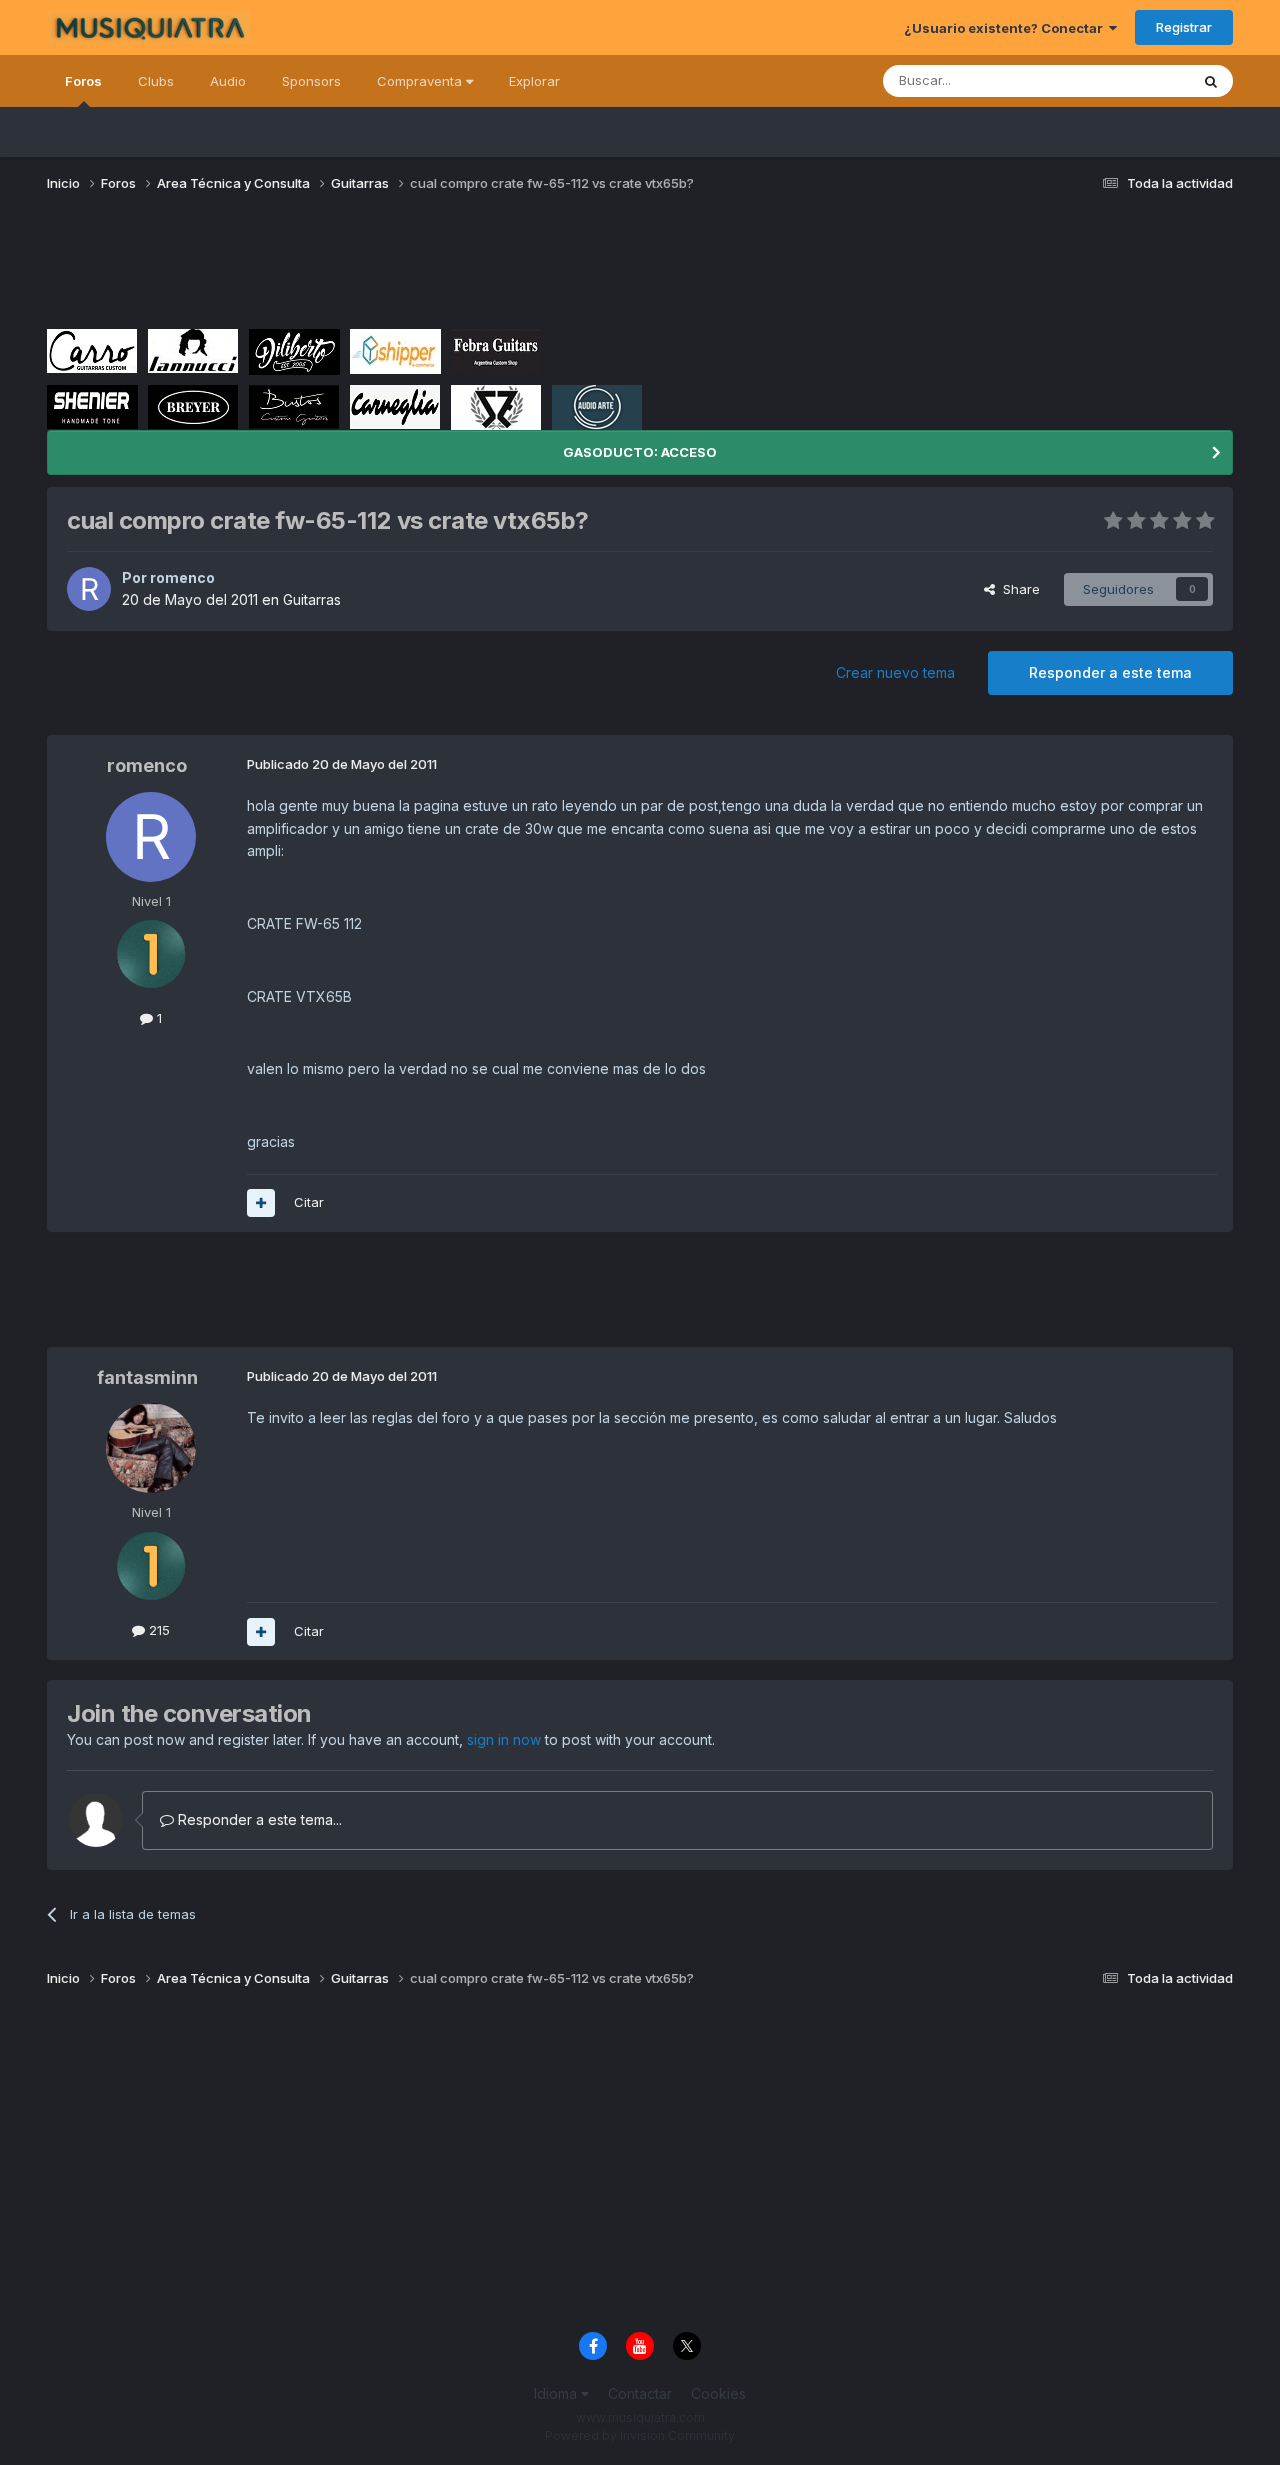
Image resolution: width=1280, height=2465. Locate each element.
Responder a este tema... (258, 1819)
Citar (309, 1202)
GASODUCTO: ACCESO (640, 452)
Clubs (156, 81)
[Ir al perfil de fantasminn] (151, 1448)
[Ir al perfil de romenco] (89, 589)
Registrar (1184, 27)
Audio (228, 81)
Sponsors (311, 81)
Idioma (557, 2393)
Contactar (640, 2393)
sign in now (504, 1739)
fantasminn (147, 1377)
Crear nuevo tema (895, 672)
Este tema (1132, 80)
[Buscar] (1211, 81)
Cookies (718, 2393)
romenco (182, 577)
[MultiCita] (261, 1203)
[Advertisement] (411, 268)
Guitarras (312, 599)
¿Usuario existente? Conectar (1006, 28)
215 (157, 1630)
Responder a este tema (1110, 672)
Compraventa (421, 81)
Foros (83, 81)
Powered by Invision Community (640, 2435)
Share (1017, 589)
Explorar (534, 81)
